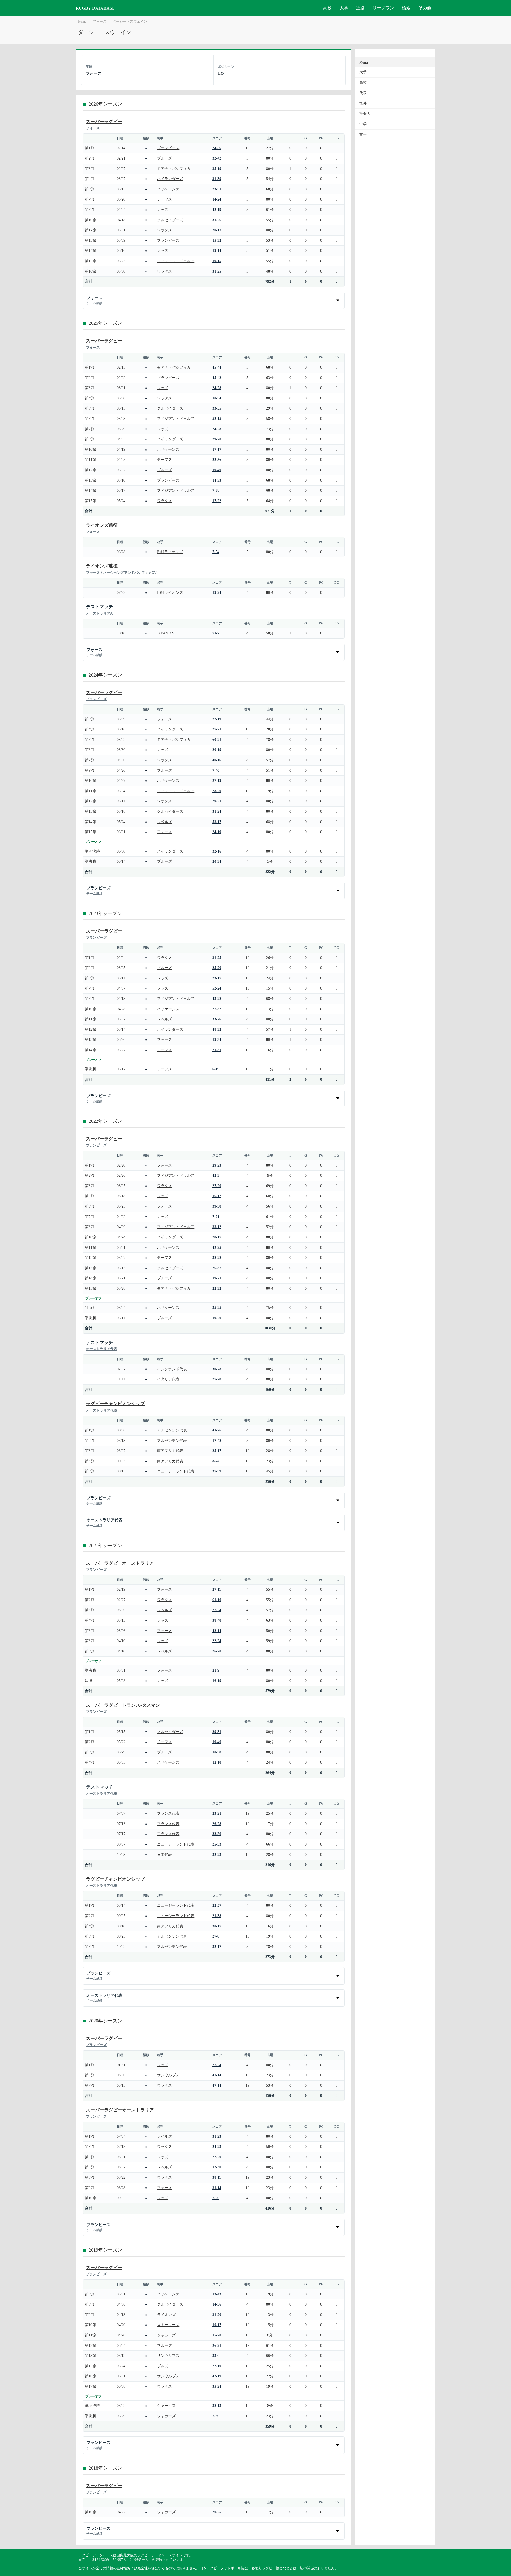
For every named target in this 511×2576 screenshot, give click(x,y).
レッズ (163, 210)
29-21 (217, 801)
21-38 (217, 1916)
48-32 (217, 1029)
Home (82, 22)
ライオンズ (166, 2315)
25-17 (217, 1451)
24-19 (217, 832)
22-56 (217, 460)
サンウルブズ (168, 2075)
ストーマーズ (168, 2325)
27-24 (217, 1610)
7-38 (216, 490)
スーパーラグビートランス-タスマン (123, 1705)
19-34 (217, 1039)
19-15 (217, 261)
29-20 (217, 439)
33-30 (217, 1834)
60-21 (217, 740)
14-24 (217, 199)
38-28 (217, 1258)
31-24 (217, 811)
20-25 (217, 2512)
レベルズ (164, 822)
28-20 (217, 791)
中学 (363, 124)
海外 (363, 103)
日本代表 (164, 1855)
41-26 (217, 1430)
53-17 (217, 822)
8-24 (216, 1461)
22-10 (217, 2366)
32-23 (217, 1855)
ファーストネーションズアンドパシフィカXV (121, 573)
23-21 (217, 1813)
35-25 (217, 1308)
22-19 (217, 719)
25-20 (217, 968)
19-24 (217, 592)
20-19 (217, 750)
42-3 (216, 1175)
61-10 (217, 1600)
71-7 (216, 633)
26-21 (217, 2345)
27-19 (217, 780)
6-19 (216, 1069)
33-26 (217, 1019)
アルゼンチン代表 (172, 1430)
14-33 (217, 480)
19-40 (217, 470)
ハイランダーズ (170, 179)
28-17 (217, 1237)
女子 (363, 134)
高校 (327, 8)
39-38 (217, 1206)
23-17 (217, 978)
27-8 (216, 1936)
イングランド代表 (172, 1369)
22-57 (217, 1905)
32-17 (217, 1947)
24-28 (217, 388)
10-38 (217, 1752)
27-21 (217, 729)
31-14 (217, 2188)
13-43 (217, 2294)
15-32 (217, 240)
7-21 (216, 1217)
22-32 (217, 1288)
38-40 (217, 1620)
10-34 (217, 398)
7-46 (216, 770)
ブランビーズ (168, 148)
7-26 (216, 2198)
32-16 (217, 851)
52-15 (217, 419)
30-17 (217, 1926)
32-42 (217, 158)
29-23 (217, 1165)
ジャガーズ (166, 2335)
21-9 (216, 1670)
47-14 (217, 2075)
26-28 (217, 1824)
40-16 (217, 760)
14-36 (217, 2304)
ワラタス (164, 230)
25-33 (217, 1844)
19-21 (217, 1278)
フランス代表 (168, 1813)
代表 (363, 93)
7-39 (216, 2416)
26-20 (217, 1651)
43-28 (217, 999)
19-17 (217, 2325)
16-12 (217, 1196)
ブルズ (163, 2366)
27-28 (217, 1379)
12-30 (217, 2167)
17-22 (217, 501)
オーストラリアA (99, 613)
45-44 (217, 367)
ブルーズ (164, 158)
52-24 (217, 988)
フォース (100, 22)
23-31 (217, 189)
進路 (360, 8)
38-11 (217, 2177)
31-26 (217, 220)
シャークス (166, 2406)
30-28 (217, 1369)
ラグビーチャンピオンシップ (115, 1404)
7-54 (216, 552)
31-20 (217, 2315)
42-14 (217, 1631)
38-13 (217, 2406)
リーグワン (383, 8)
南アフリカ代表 (170, 1451)
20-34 (217, 861)
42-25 (217, 1247)
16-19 (217, 1681)
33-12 (217, 1227)
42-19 (217, 210)
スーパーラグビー (104, 122)
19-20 (217, 1318)
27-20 (217, 1186)
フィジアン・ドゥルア (176, 261)
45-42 (217, 378)
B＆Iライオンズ (170, 552)
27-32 (217, 1009)
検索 (406, 8)
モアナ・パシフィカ (174, 169)
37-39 (217, 1471)
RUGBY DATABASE (95, 8)
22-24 (217, 1641)
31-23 (217, 2136)
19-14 (217, 250)
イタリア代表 (168, 1379)
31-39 (217, 179)
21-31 (217, 1050)
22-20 (217, 2157)
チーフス (164, 199)
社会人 (365, 114)
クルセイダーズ (170, 220)
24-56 (217, 148)
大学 (344, 8)
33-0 (216, 2356)
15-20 (217, 2335)
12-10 (217, 1762)
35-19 (217, 169)
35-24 (217, 2386)
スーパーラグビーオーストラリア (120, 1563)
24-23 (217, 2147)
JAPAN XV (166, 633)
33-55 (217, 408)
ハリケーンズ (168, 189)
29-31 (217, 1732)
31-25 (217, 271)
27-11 (217, 1589)
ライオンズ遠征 (102, 525)
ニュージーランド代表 (176, 1471)
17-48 (217, 1441)
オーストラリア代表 (102, 1349)
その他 (425, 8)
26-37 (217, 1268)
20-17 (217, 230)
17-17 (217, 449)
